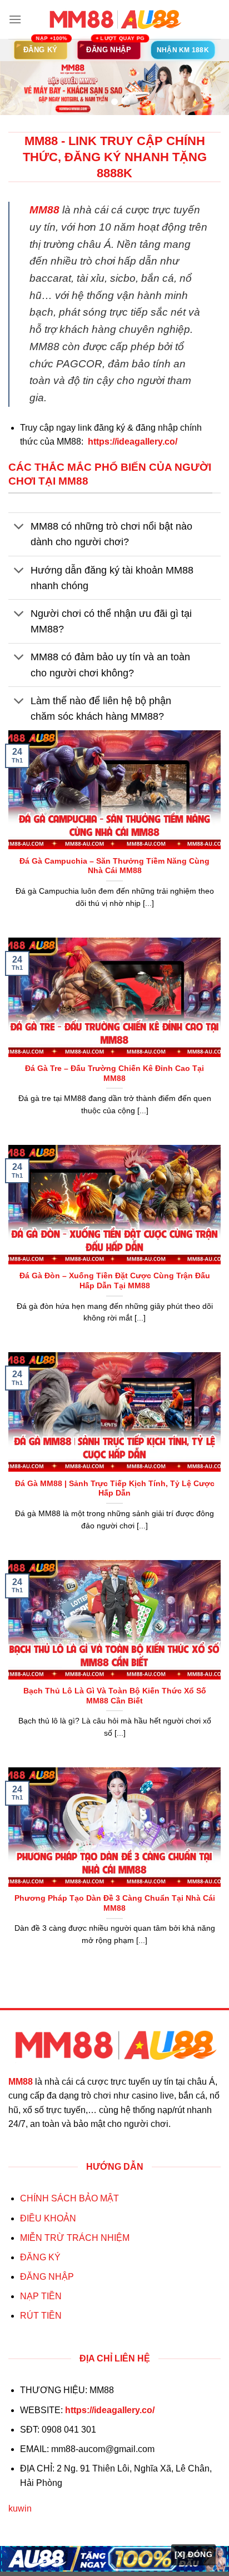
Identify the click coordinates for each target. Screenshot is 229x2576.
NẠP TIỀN (41, 2296)
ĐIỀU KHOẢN (48, 2218)
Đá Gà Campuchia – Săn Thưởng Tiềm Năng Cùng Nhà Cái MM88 (114, 866)
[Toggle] (19, 528)
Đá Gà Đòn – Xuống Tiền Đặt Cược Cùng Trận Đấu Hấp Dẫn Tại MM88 (115, 1281)
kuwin (20, 2508)
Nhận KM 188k (183, 50)
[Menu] (15, 19)
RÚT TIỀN (41, 2316)
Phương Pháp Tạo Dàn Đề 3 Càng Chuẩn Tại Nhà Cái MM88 (115, 1903)
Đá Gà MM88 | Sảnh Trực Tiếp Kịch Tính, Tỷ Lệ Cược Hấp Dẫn (115, 1489)
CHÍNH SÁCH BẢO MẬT (69, 2198)
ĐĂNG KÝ (40, 2257)
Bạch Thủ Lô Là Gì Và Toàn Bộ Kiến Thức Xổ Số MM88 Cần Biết (115, 1696)
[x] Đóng (193, 2554)
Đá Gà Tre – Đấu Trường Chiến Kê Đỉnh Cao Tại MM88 (114, 1073)
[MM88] (114, 19)
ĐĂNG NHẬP (47, 2277)
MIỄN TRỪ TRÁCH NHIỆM (75, 2238)
